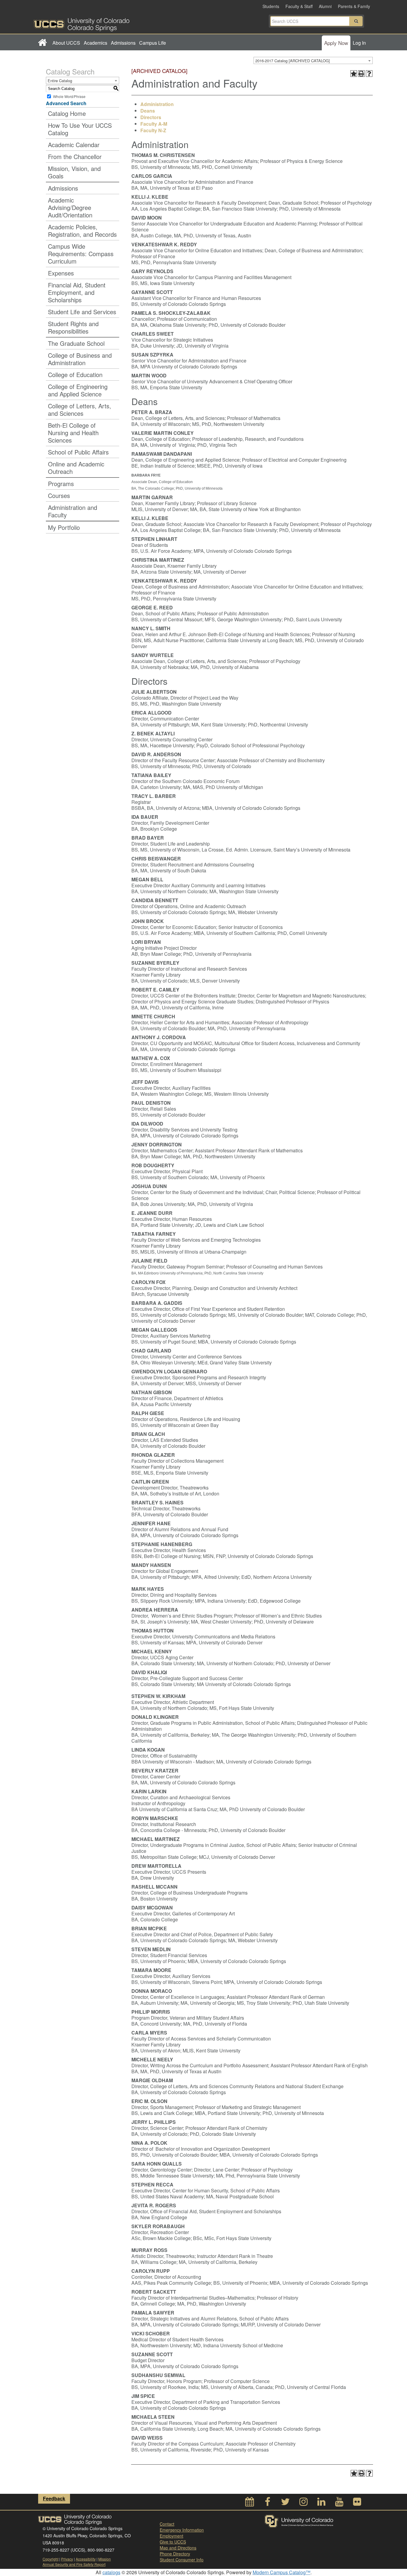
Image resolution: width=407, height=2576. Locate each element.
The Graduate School (76, 343)
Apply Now (336, 43)
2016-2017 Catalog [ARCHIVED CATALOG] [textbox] (293, 61)
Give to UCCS (173, 2542)
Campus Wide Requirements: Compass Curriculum (81, 254)
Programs (61, 484)
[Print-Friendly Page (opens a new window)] (361, 74)
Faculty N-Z (153, 130)
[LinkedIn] (321, 2503)
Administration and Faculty (73, 511)
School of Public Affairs (78, 452)
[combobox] (313, 60)
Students (271, 6)
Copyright (51, 2559)
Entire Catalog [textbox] (60, 81)
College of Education (75, 375)
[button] (356, 21)
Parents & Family (354, 6)
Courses (59, 495)
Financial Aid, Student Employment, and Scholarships (77, 292)
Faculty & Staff (299, 6)
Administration (157, 104)
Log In (359, 43)
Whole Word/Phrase (69, 96)
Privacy (67, 2559)
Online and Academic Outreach (76, 468)
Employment (171, 2536)
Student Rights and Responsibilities (73, 327)
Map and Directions (178, 2548)
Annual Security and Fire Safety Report (74, 2564)
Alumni (325, 6)
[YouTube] (339, 2503)
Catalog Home (67, 113)
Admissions (123, 43)
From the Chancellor (75, 157)
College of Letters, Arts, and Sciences (80, 410)
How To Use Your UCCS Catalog (80, 129)
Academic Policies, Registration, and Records (82, 231)
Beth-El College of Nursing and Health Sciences (73, 433)
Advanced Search (66, 103)
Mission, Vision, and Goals (74, 172)
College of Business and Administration (80, 359)
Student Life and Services (82, 312)
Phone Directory (175, 2554)
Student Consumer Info (182, 2560)
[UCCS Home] (119, 23)
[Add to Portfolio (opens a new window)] (354, 74)
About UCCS (66, 43)
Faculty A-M (154, 124)
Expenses (61, 273)
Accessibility (86, 2559)
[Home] (42, 43)
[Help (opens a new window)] (369, 74)
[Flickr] (357, 2503)
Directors (151, 117)
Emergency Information (182, 2530)
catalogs (111, 2572)
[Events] (250, 2503)
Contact (167, 2524)
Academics (95, 43)
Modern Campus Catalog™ (282, 2572)
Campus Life (153, 43)
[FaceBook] (268, 2503)
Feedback (54, 2498)
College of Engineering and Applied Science (78, 390)
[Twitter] (285, 2503)
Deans (148, 111)
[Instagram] (303, 2503)
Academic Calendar (74, 145)
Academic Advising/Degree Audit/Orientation (70, 207)
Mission (105, 2559)
